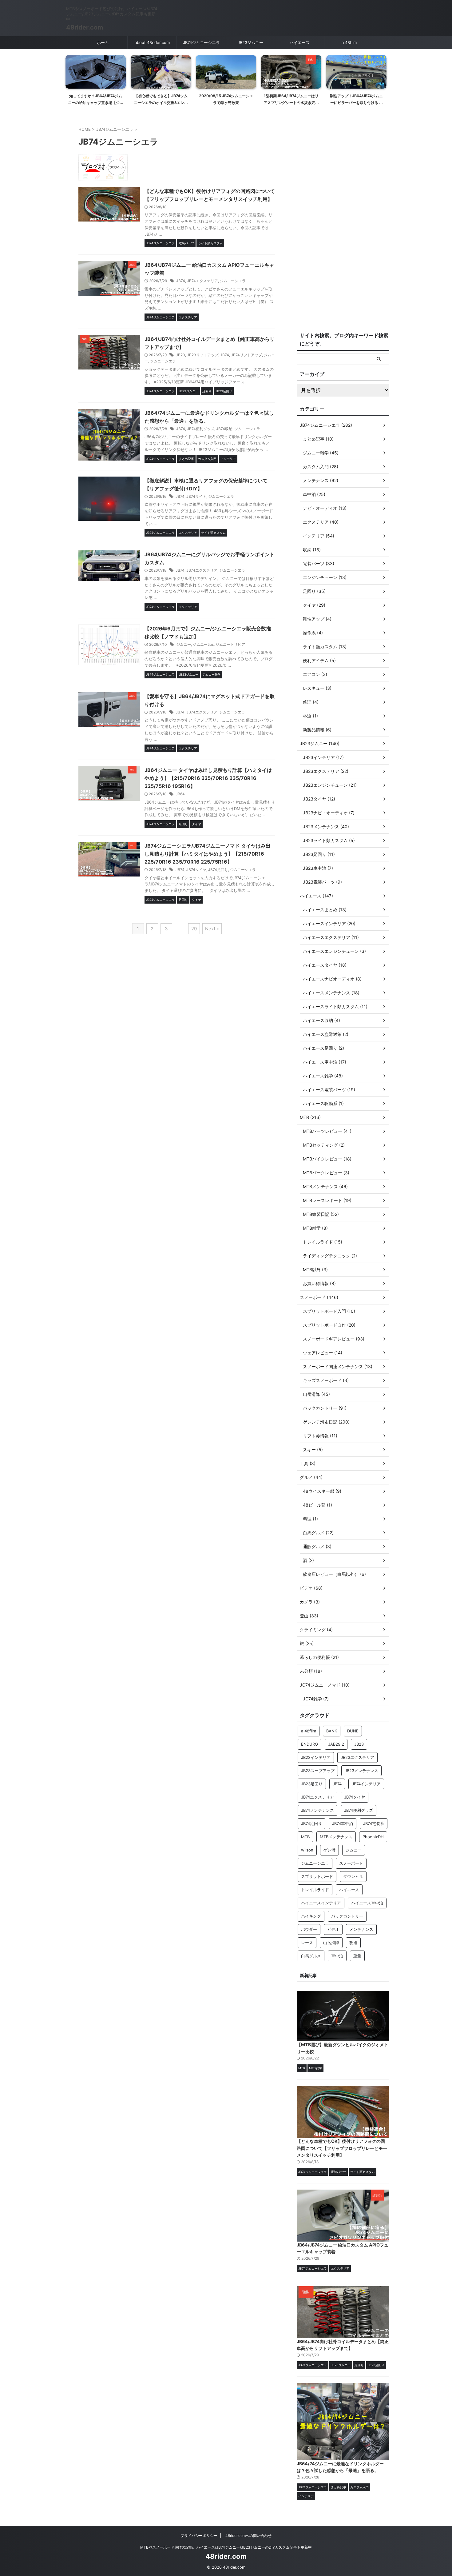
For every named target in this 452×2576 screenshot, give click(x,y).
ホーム (103, 42)
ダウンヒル (353, 1876)
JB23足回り (312, 1784)
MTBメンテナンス (336, 1837)
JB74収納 (224, 429)
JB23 (180, 355)
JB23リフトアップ (203, 355)
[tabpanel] (96, 82)
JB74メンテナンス (317, 1810)
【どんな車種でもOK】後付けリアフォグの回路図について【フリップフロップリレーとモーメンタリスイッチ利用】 (342, 2148)
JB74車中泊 (343, 1823)
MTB (305, 1837)
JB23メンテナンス (361, 1771)
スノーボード (351, 1863)
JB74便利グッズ (201, 429)
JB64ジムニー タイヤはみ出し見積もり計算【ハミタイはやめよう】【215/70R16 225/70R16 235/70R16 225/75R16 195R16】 (208, 778)
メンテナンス (361, 1929)
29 (194, 929)
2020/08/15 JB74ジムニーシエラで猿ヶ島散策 (161, 99)
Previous (71, 74)
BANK (332, 1731)
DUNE (353, 1731)
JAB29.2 (336, 1744)
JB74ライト (196, 496)
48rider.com (85, 27)
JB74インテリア (366, 1784)
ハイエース (300, 42)
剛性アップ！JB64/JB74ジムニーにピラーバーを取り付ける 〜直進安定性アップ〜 (291, 102)
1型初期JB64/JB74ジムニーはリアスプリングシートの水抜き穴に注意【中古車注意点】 (226, 102)
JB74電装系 (374, 1823)
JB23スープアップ (318, 1771)
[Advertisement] (343, 226)
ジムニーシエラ (233, 281)
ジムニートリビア (230, 644)
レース (307, 1943)
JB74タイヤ (196, 870)
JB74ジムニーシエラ (201, 42)
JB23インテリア (316, 1757)
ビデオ (333, 1929)
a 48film (349, 42)
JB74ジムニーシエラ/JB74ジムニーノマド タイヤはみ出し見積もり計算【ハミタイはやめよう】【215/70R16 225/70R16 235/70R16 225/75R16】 (208, 854)
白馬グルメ (311, 1956)
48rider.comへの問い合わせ (248, 2536)
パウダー (309, 1929)
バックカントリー (347, 1916)
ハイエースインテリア (321, 1903)
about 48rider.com (152, 42)
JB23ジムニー (250, 42)
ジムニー (184, 644)
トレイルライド (315, 1890)
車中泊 (337, 1956)
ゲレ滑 (329, 1850)
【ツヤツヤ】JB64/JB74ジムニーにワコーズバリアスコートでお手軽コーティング (356, 102)
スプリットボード (317, 1876)
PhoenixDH (373, 1837)
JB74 (181, 281)
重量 (357, 1956)
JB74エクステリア (202, 281)
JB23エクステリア (357, 1757)
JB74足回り (218, 870)
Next (381, 74)
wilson (307, 1850)
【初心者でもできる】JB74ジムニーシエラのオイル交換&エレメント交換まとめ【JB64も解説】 (96, 102)
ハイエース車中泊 (367, 1903)
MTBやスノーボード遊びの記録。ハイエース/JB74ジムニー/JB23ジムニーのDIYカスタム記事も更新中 (226, 2547)
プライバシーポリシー (199, 2536)
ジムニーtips (203, 644)
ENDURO (309, 1744)
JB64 (180, 794)
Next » (212, 929)
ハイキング (311, 1916)
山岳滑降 (331, 1943)
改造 (353, 1943)
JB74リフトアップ (246, 355)
